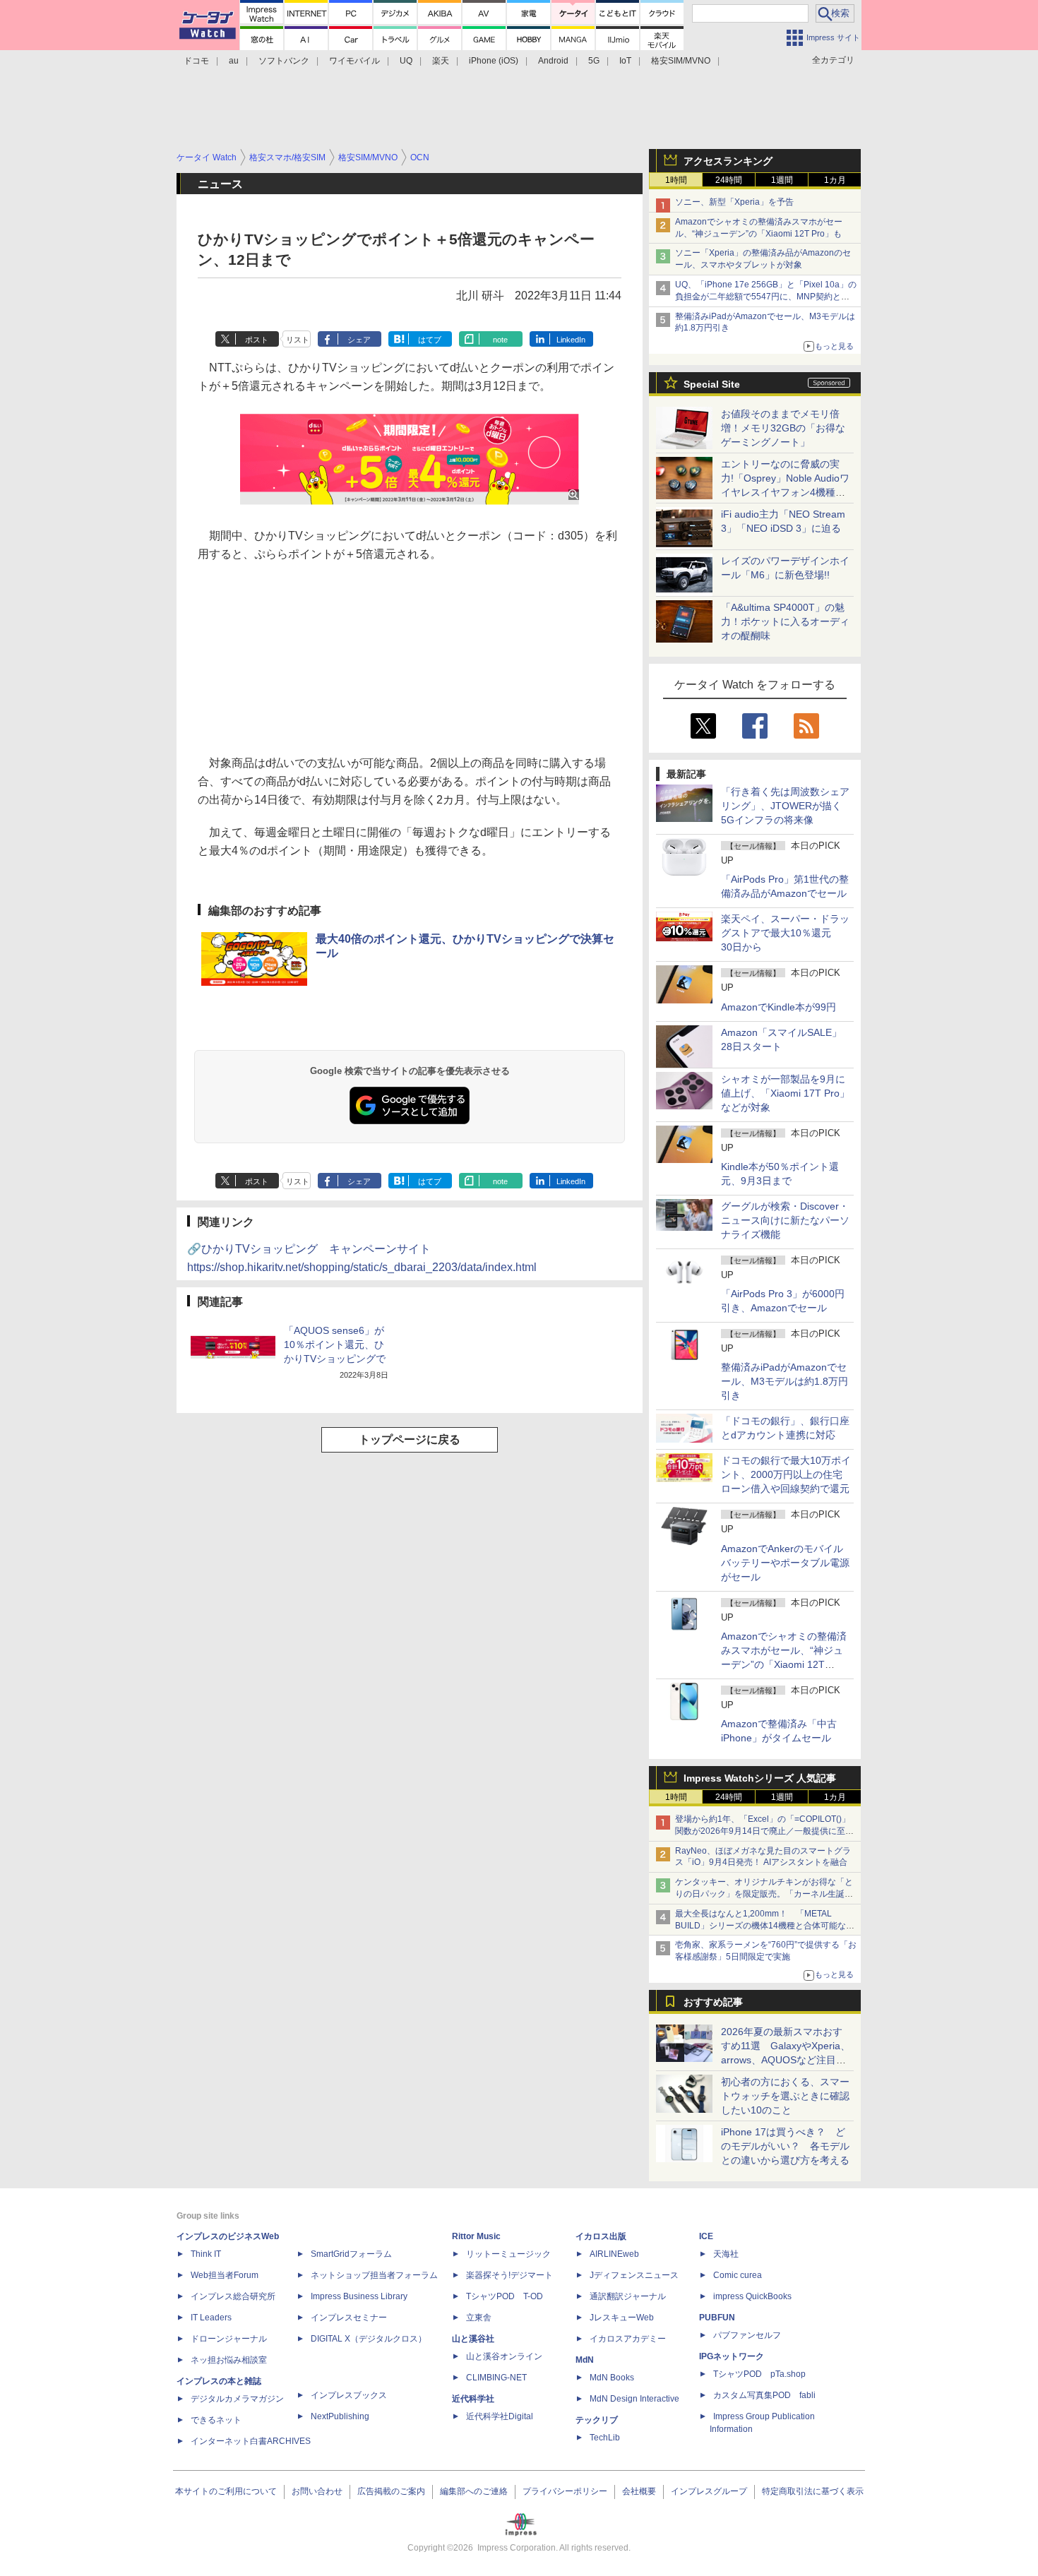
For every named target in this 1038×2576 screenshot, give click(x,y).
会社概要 (639, 2491)
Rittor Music (476, 2236)
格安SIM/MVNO (681, 61)
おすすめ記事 (713, 2002)
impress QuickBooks (752, 2296)
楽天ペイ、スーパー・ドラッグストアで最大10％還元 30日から (785, 933)
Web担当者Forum (225, 2275)
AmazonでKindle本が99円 (778, 1007)
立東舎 (479, 2318)
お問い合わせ (317, 2491)
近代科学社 (473, 2399)
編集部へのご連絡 (474, 2491)
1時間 (676, 180)
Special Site (712, 384)
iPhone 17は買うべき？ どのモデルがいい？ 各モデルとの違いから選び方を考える (785, 2146)
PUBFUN (717, 2318)
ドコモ (196, 61)
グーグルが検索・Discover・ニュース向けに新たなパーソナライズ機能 (785, 1220)
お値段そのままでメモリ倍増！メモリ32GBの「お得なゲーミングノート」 (783, 428)
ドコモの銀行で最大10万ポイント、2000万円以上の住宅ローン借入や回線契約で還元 (786, 1474)
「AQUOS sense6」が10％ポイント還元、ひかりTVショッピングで (335, 1344)
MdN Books (612, 2378)
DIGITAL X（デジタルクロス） (369, 2339)
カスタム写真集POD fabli (764, 2395)
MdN (585, 2360)
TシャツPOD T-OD (505, 2296)
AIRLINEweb (614, 2254)
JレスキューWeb (622, 2318)
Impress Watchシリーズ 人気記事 (760, 1778)
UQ (406, 61)
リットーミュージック (508, 2254)
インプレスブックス (349, 2395)
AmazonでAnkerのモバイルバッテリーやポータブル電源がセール (785, 1563)
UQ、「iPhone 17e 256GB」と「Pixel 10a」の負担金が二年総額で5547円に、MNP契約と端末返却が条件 (766, 297)
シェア (359, 340)
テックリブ (597, 2420)
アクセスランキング (728, 161)
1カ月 (835, 180)
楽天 (441, 61)
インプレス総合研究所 (233, 2296)
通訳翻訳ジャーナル (628, 2296)
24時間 (729, 180)
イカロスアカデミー (628, 2339)
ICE (706, 2236)
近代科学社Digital (500, 2416)
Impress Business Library (359, 2296)
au (234, 61)
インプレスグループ (709, 2491)
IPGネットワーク (732, 2356)
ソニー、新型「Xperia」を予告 (734, 202)
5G (594, 61)
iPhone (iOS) (494, 61)
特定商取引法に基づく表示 (813, 2491)
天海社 (726, 2254)
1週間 (782, 180)
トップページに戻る (410, 1439)
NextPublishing (340, 2416)
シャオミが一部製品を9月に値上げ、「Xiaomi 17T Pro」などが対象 (785, 1093)
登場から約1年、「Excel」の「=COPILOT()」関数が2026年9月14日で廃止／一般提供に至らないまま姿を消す (764, 1831)
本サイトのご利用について (226, 2491)
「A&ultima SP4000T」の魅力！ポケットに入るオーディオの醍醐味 (785, 621)
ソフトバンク (284, 61)
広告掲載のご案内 (391, 2491)
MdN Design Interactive (634, 2399)
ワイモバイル (354, 61)
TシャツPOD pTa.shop (759, 2374)
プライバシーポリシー (565, 2491)
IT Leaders (211, 2318)
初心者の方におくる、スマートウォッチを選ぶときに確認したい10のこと (785, 2096)
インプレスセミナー (349, 2318)
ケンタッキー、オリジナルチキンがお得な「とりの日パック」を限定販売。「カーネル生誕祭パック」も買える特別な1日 (764, 1894)
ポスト (257, 340)
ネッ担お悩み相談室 (229, 2360)
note (500, 340)
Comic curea (738, 2275)
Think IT (206, 2254)
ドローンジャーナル (229, 2339)
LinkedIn (571, 340)
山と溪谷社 (473, 2339)
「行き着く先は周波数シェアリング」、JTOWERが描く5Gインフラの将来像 (785, 806)
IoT (625, 61)
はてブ (430, 340)
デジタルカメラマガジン (237, 2399)
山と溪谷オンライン (504, 2356)
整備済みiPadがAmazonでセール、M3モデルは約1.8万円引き (785, 1381)
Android (553, 61)
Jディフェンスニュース (634, 2275)
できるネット (216, 2420)
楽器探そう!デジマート (509, 2275)
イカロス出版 (601, 2236)
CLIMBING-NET (496, 2378)
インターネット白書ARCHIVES (251, 2441)
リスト (298, 340)
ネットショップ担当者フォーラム (374, 2275)
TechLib (605, 2438)
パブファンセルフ (747, 2335)
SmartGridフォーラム (351, 2254)
